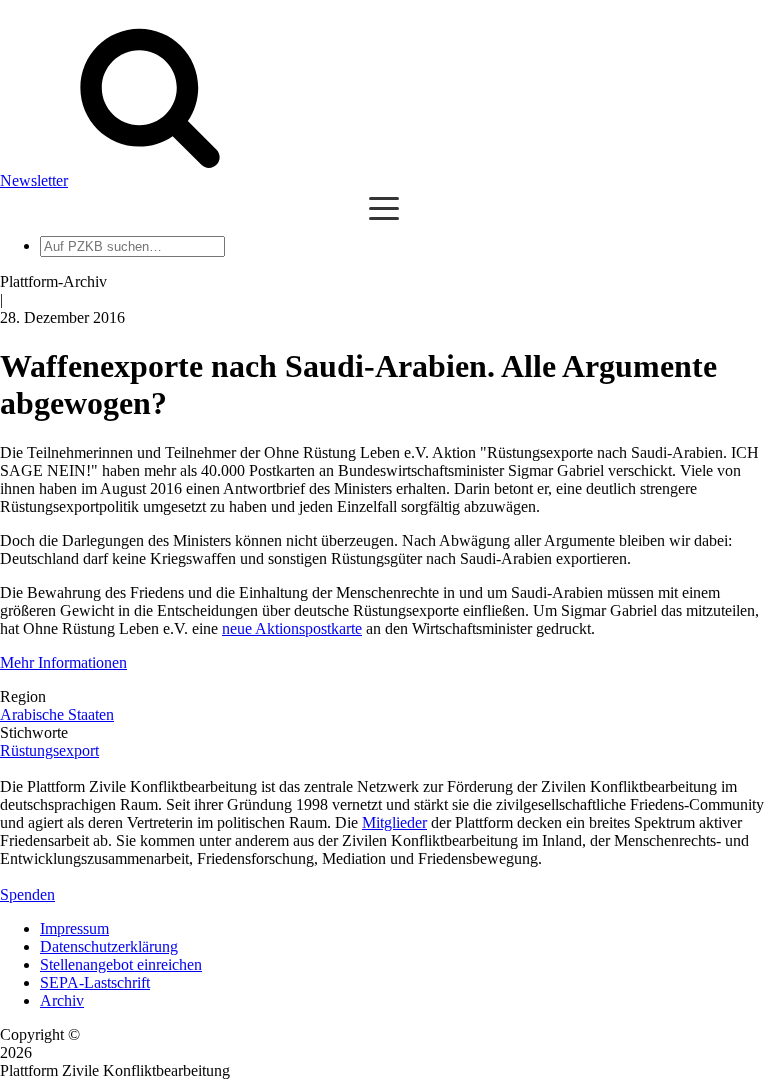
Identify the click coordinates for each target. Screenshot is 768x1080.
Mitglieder (394, 822)
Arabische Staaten (57, 714)
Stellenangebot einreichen (121, 964)
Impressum (74, 928)
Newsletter (34, 180)
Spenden (27, 894)
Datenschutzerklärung (109, 946)
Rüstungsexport (49, 750)
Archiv (62, 1000)
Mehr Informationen (63, 662)
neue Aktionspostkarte (292, 628)
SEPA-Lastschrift (95, 982)
